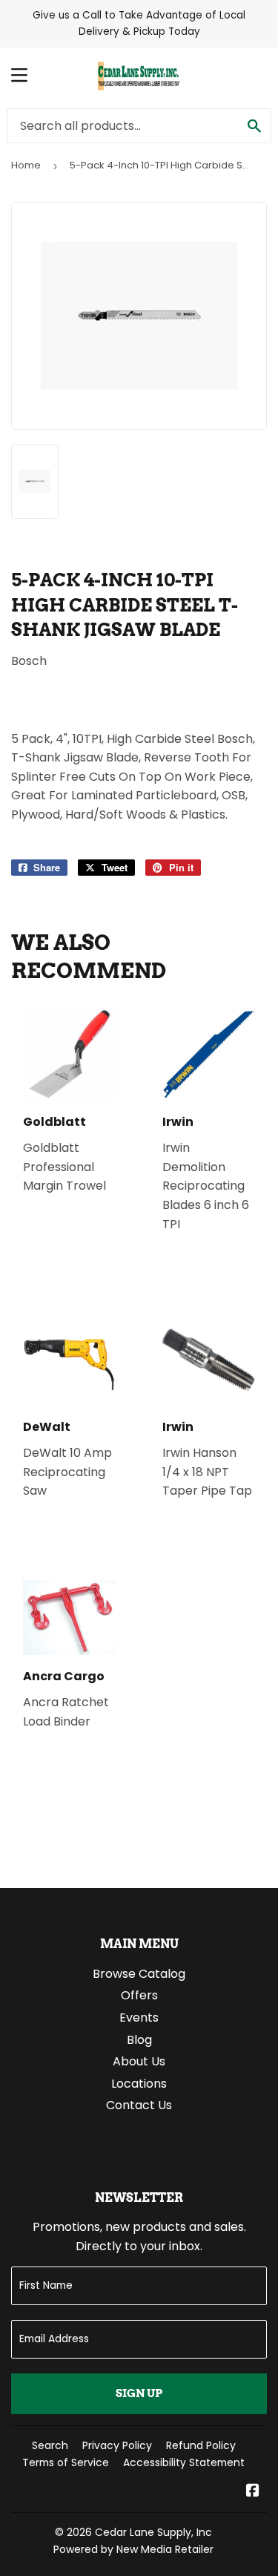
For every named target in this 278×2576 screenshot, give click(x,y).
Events (139, 2018)
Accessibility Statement (184, 2462)
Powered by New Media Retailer (133, 2549)
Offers (139, 1995)
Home (26, 165)
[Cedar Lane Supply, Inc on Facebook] (253, 2492)
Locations (139, 2084)
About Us (139, 2061)
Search (50, 2445)
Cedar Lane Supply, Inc (153, 2532)
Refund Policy (201, 2445)
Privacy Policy (117, 2445)
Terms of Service (66, 2462)
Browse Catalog (139, 1974)
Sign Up (139, 2393)
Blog (139, 2040)
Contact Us (139, 2105)
